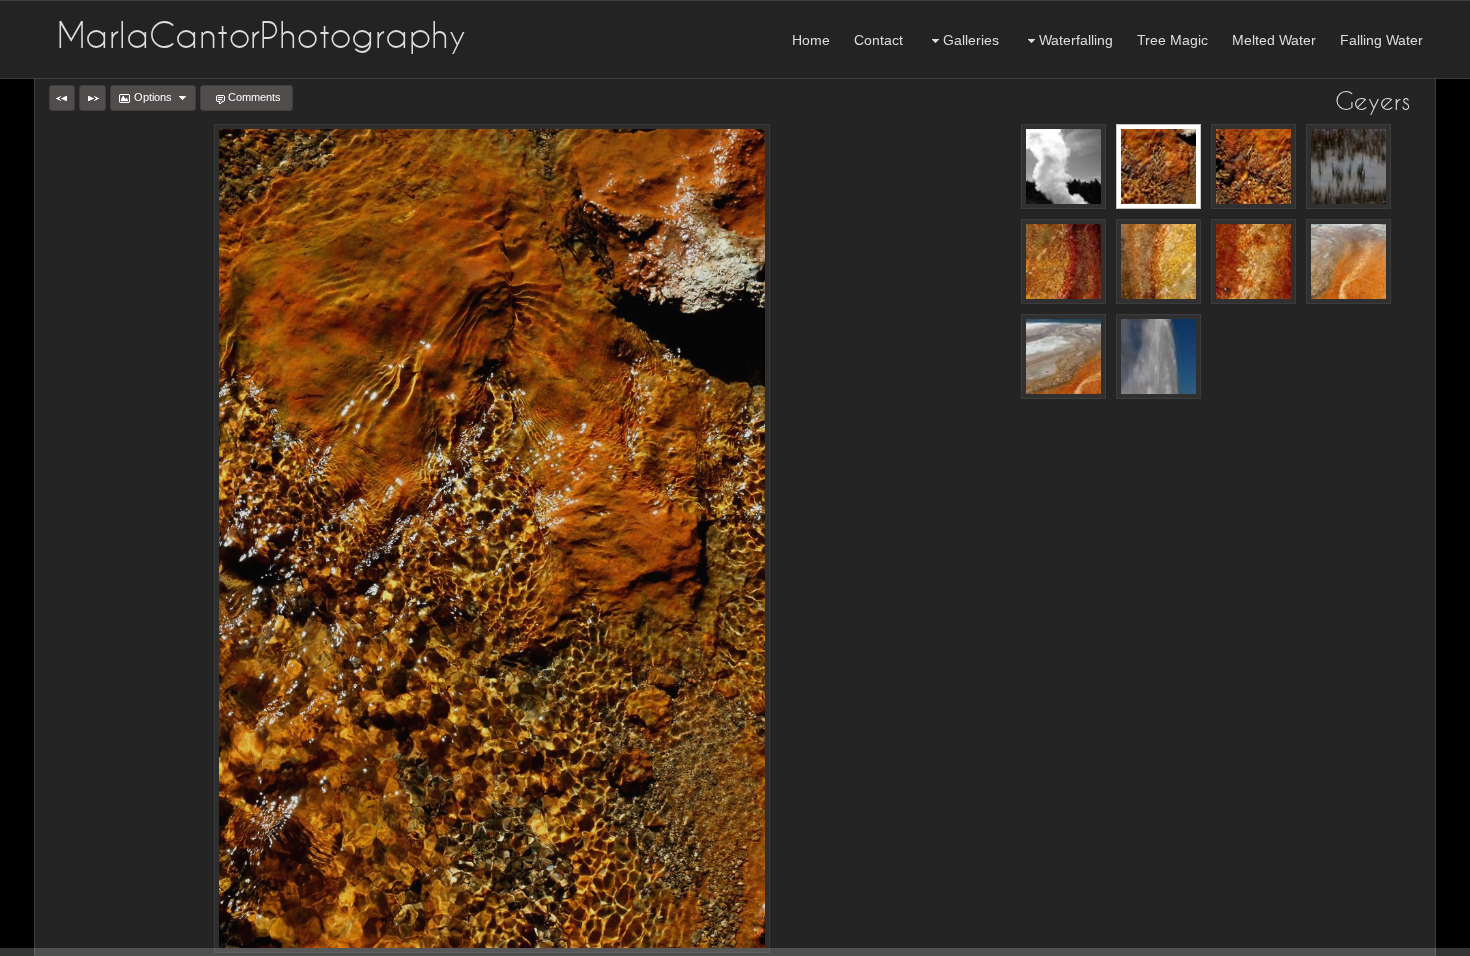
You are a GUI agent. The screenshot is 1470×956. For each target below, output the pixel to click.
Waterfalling (1076, 40)
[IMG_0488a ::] (1063, 356)
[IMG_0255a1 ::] (1348, 166)
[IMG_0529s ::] (1158, 356)
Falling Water (1381, 40)
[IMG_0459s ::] (1063, 261)
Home (811, 40)
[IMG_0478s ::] (1253, 261)
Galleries (971, 40)
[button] (62, 98)
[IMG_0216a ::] (1158, 166)
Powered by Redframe (1400, 937)
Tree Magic (1172, 40)
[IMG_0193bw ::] (1063, 166)
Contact (878, 40)
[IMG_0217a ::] (1253, 166)
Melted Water (1274, 40)
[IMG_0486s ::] (1348, 261)
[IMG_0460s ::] (1158, 261)
